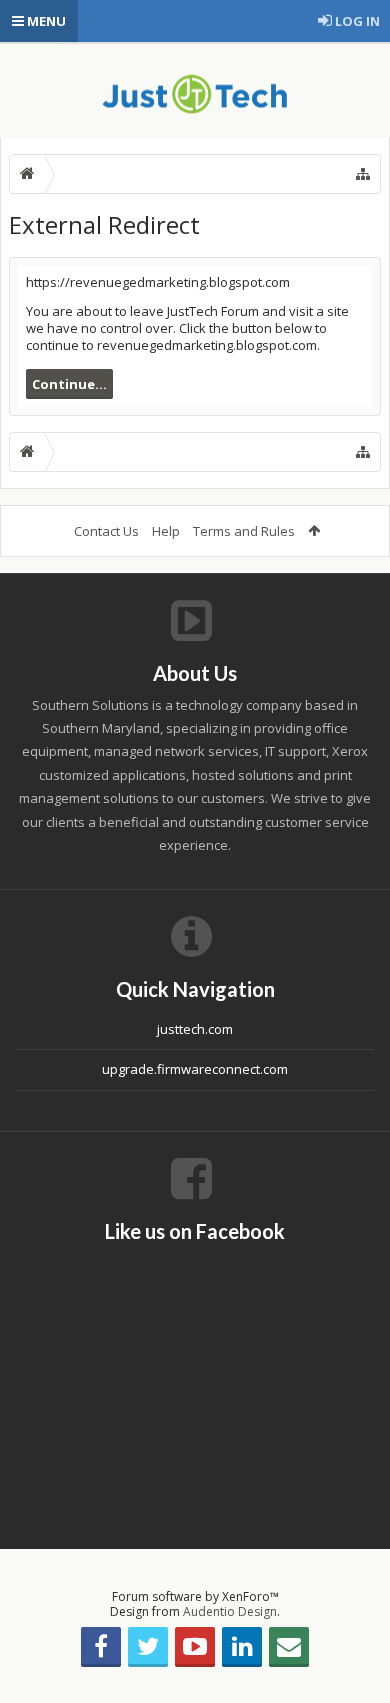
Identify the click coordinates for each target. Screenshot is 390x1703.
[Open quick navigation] (363, 174)
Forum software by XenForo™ (195, 1596)
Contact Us (106, 531)
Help (166, 531)
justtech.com (195, 1029)
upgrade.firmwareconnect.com (195, 1069)
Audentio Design (230, 1611)
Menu (45, 21)
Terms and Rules (244, 531)
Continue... (69, 384)
